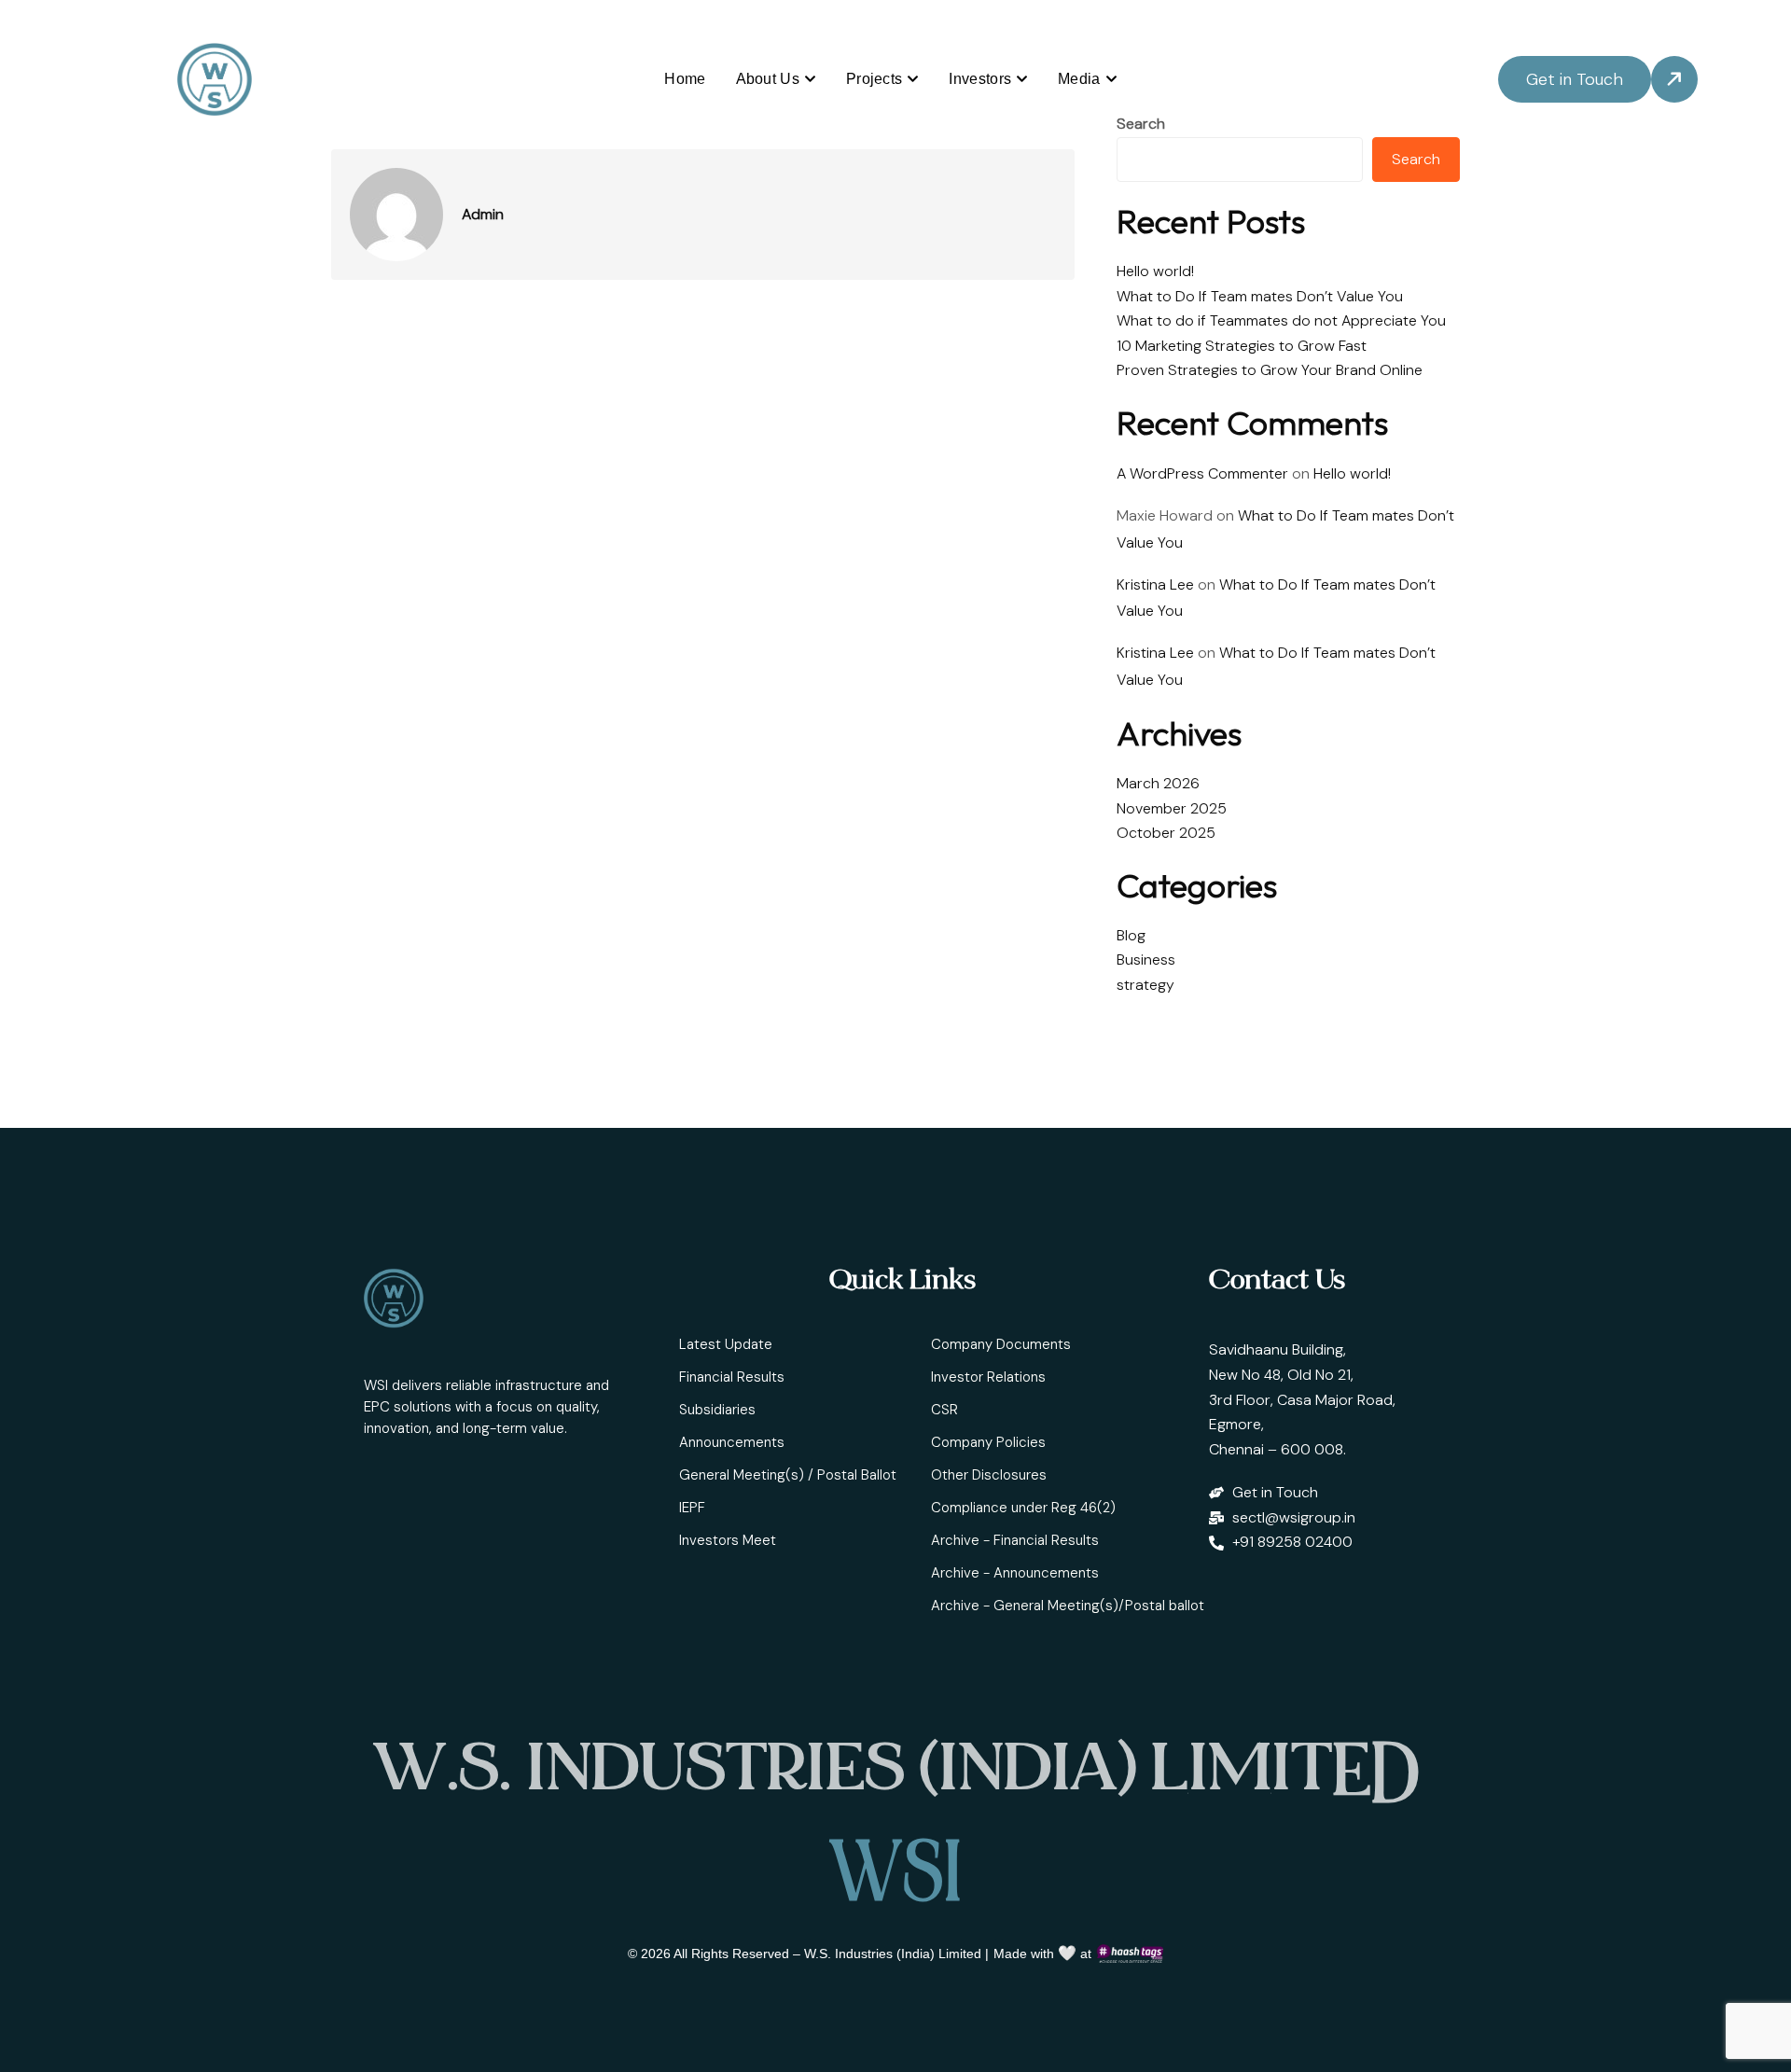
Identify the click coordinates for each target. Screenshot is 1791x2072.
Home (685, 79)
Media (1079, 79)
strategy (1145, 985)
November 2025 (1172, 808)
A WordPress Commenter (1202, 473)
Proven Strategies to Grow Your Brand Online (1270, 370)
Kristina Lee (1155, 584)
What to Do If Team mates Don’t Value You (1260, 296)
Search (1141, 124)
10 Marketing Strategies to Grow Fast (1242, 346)
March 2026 (1158, 783)
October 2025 (1166, 833)
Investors (980, 79)
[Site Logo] (215, 79)
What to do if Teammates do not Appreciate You (1281, 320)
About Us (768, 79)
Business (1146, 960)
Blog (1131, 935)
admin (483, 215)
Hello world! (1155, 271)
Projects (874, 79)
